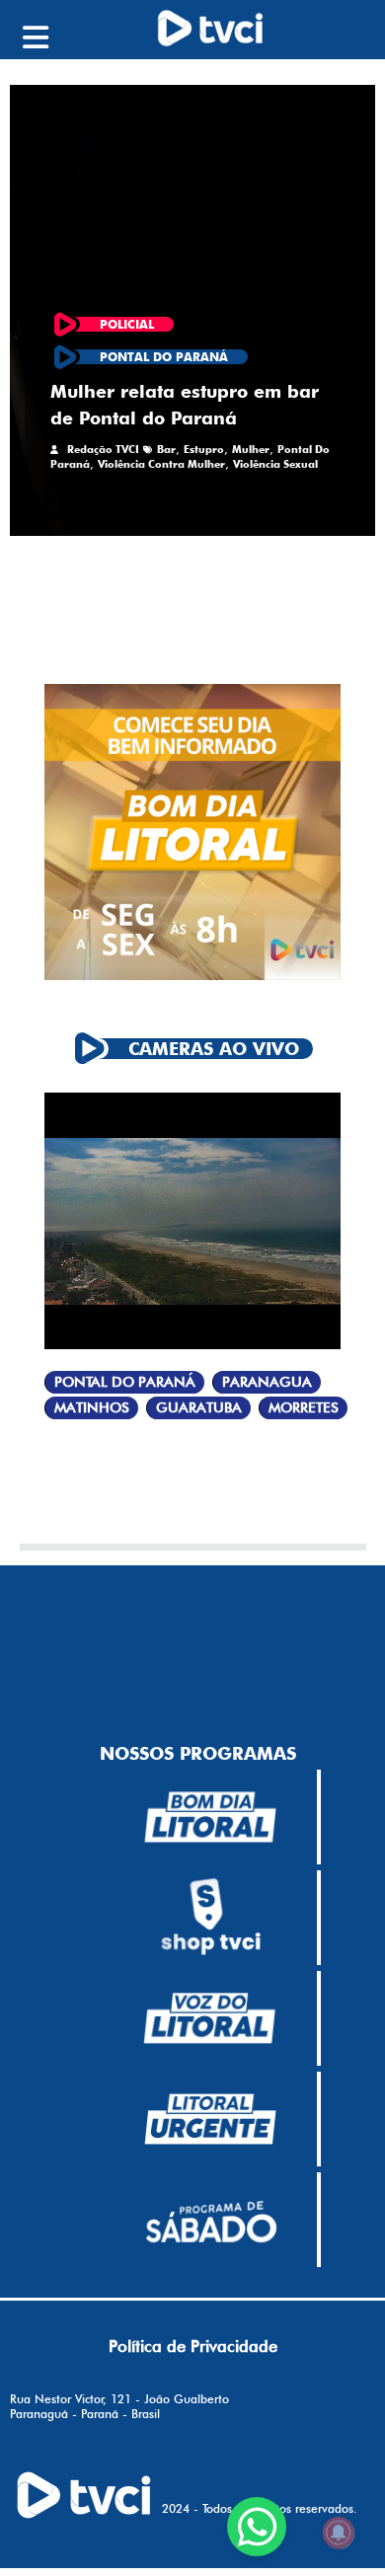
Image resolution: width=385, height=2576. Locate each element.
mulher (251, 449)
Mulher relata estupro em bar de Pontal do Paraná (185, 405)
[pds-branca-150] (210, 2220)
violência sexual (275, 464)
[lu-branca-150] (210, 2119)
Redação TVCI (103, 449)
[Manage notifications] (339, 2533)
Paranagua (267, 1382)
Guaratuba (199, 1408)
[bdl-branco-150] (210, 1817)
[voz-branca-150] (210, 2018)
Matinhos (92, 1408)
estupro (204, 449)
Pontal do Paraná (125, 1382)
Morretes (304, 1408)
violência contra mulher (161, 464)
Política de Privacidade (193, 2346)
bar (166, 449)
